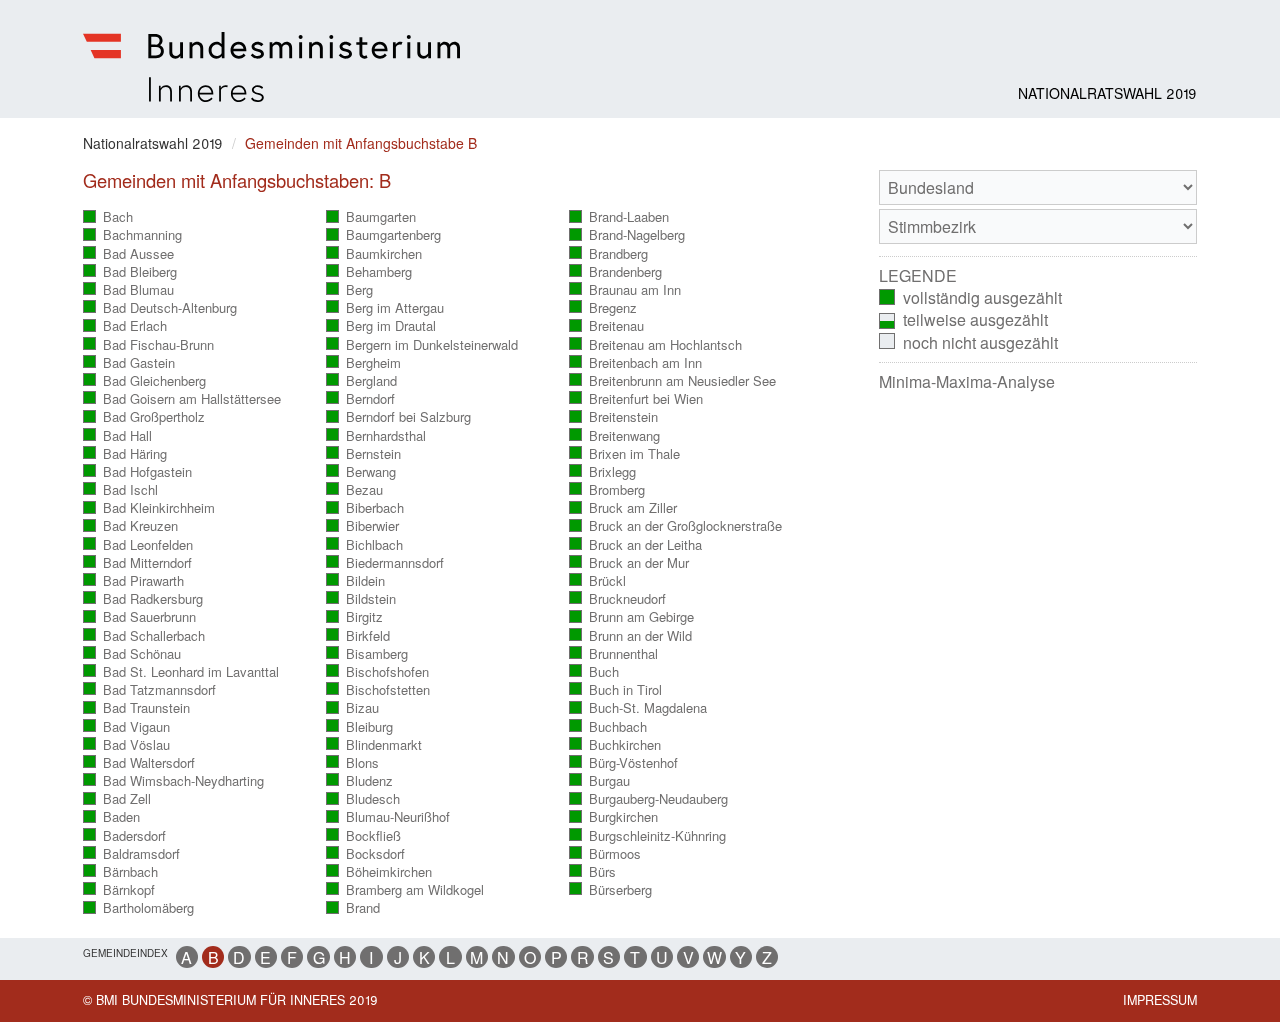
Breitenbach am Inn (636, 363)
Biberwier (363, 526)
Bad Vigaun (127, 727)
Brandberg (609, 254)
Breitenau (607, 326)
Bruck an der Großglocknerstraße (676, 526)
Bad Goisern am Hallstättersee (182, 399)
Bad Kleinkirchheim (149, 508)
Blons (353, 763)
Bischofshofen (378, 672)
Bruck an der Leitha (636, 545)
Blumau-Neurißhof (388, 817)
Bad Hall (118, 436)
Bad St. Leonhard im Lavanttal (181, 672)
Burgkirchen (614, 817)
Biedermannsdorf (385, 563)
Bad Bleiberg (130, 272)
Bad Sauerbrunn (140, 617)
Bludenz (360, 781)
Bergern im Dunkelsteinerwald (422, 345)
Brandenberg (616, 272)
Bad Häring (125, 454)
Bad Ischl (121, 490)
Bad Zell (117, 799)
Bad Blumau (129, 290)
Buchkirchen (615, 745)
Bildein (356, 581)
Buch (594, 672)
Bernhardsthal (376, 436)
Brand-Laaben (619, 217)
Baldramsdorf (132, 854)
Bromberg (607, 490)
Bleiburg (360, 727)
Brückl (598, 581)
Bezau (355, 490)
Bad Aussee (129, 254)
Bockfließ (364, 836)
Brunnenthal (614, 654)
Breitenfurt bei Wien (636, 399)
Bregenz (603, 308)
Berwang (361, 472)
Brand (353, 908)
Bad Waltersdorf (139, 763)
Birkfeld (358, 636)
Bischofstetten (378, 690)
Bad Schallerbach (144, 636)
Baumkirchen (374, 254)
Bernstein (364, 454)
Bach (108, 217)
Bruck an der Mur (629, 563)
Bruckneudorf (618, 599)
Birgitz (355, 617)
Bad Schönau (132, 654)
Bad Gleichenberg (145, 381)
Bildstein (361, 599)
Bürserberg (611, 890)
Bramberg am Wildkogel (405, 890)
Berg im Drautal (381, 326)
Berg (350, 290)
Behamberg (369, 272)
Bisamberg (367, 654)
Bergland (362, 381)
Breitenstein (614, 417)
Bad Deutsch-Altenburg (160, 308)
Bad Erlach (125, 326)
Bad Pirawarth (134, 581)
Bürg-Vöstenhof (624, 763)
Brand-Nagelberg (627, 235)
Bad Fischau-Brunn (149, 345)
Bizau (353, 708)
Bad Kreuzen (131, 526)
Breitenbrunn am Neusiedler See (673, 381)
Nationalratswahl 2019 (1107, 93)
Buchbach (608, 727)
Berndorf (361, 399)
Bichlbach (365, 545)
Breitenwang (615, 436)
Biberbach (365, 508)
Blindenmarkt (374, 745)
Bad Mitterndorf (138, 563)
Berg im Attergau (385, 308)
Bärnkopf (119, 890)
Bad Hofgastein (138, 472)
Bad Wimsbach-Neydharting (174, 781)
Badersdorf (125, 836)
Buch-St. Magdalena (638, 708)
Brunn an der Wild (631, 636)
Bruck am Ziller (623, 508)
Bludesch (363, 799)
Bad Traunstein (137, 708)
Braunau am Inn (625, 290)
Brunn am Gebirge (632, 617)
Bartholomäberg (139, 908)
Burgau (600, 781)
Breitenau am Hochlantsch (656, 345)
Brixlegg (603, 472)
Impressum (1160, 1000)
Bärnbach (121, 872)
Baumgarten (371, 217)
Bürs (593, 872)
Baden (112, 817)
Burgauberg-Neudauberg (649, 799)
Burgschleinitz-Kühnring (648, 836)
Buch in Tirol (616, 690)
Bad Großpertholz (144, 417)
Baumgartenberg (384, 235)
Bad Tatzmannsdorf (150, 690)
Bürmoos (605, 854)
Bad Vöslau (127, 745)
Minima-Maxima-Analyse (967, 382)
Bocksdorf (366, 854)
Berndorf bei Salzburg (399, 417)
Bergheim (364, 363)
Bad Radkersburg (143, 599)
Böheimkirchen (379, 872)
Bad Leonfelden (138, 545)
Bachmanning (133, 235)
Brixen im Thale (625, 454)
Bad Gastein (129, 363)
